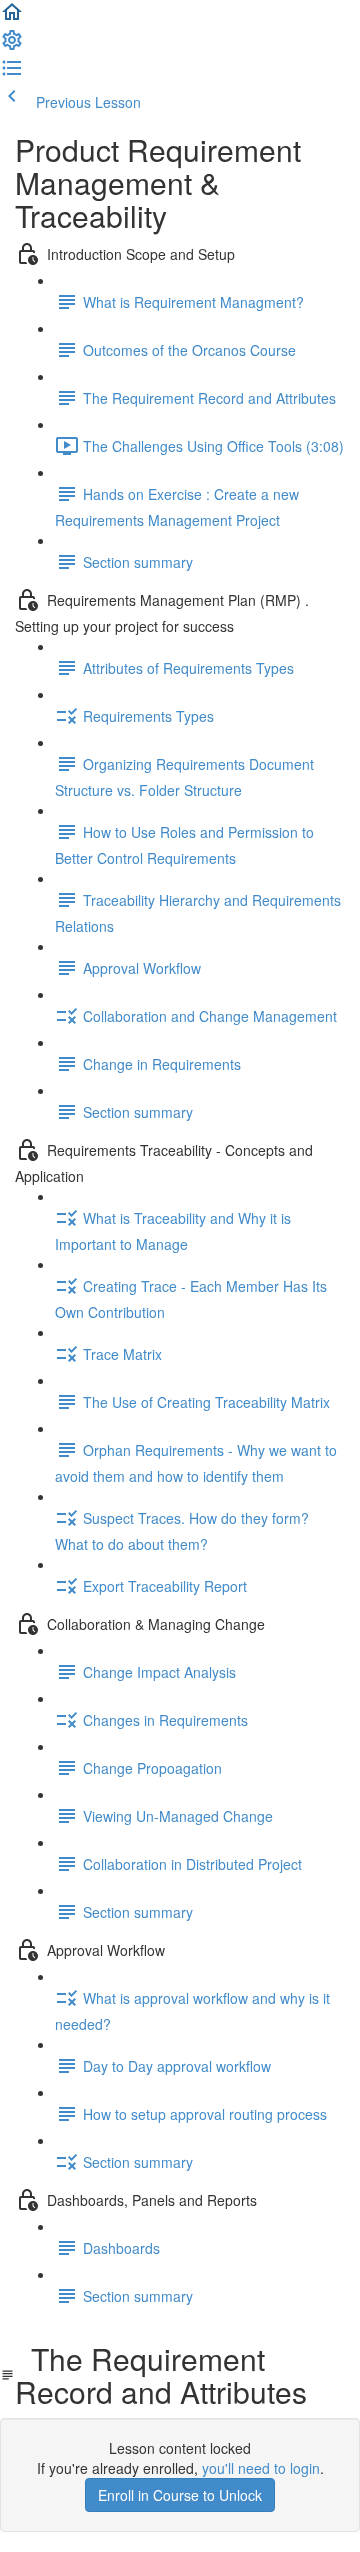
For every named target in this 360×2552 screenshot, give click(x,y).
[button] (12, 18)
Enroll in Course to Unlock (180, 2495)
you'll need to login (261, 2468)
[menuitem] (12, 46)
